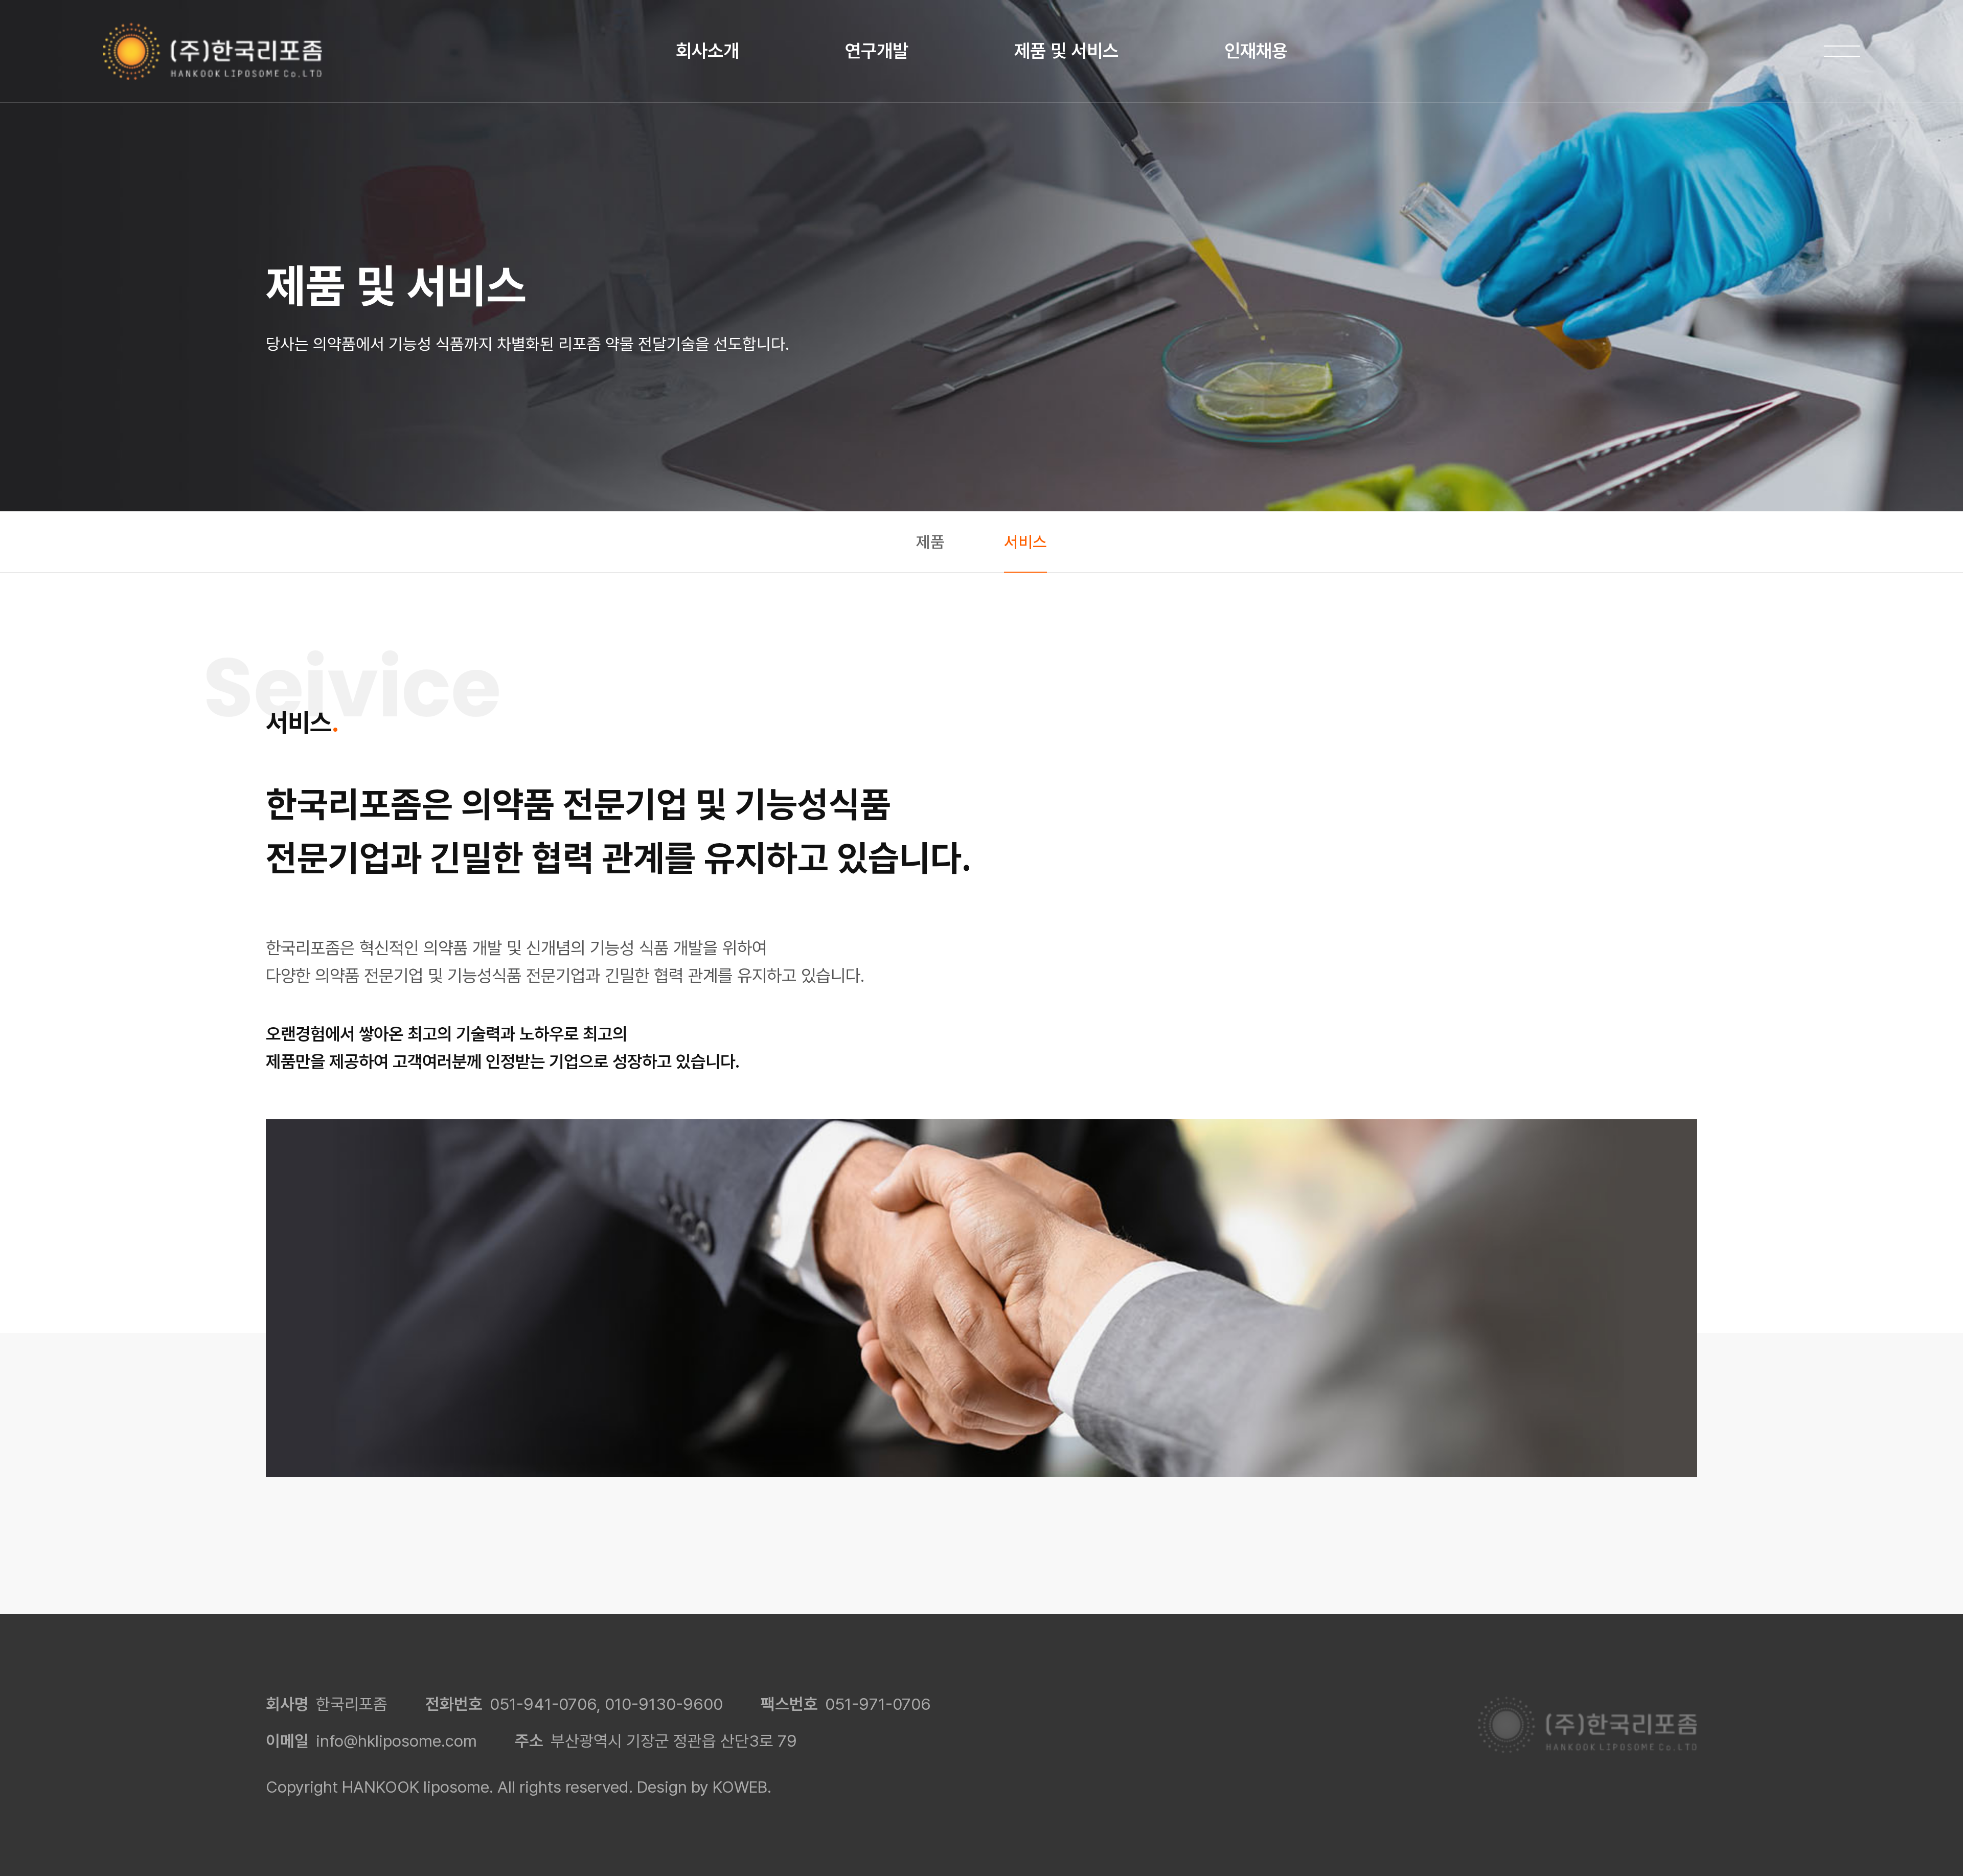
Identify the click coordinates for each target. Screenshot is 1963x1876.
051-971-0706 (878, 1704)
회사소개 (707, 51)
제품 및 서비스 (1066, 51)
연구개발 (877, 51)
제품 (930, 542)
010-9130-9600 (664, 1704)
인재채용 (1256, 51)
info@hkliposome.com (396, 1741)
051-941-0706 (543, 1704)
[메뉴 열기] (1842, 51)
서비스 (1025, 542)
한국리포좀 (213, 51)
